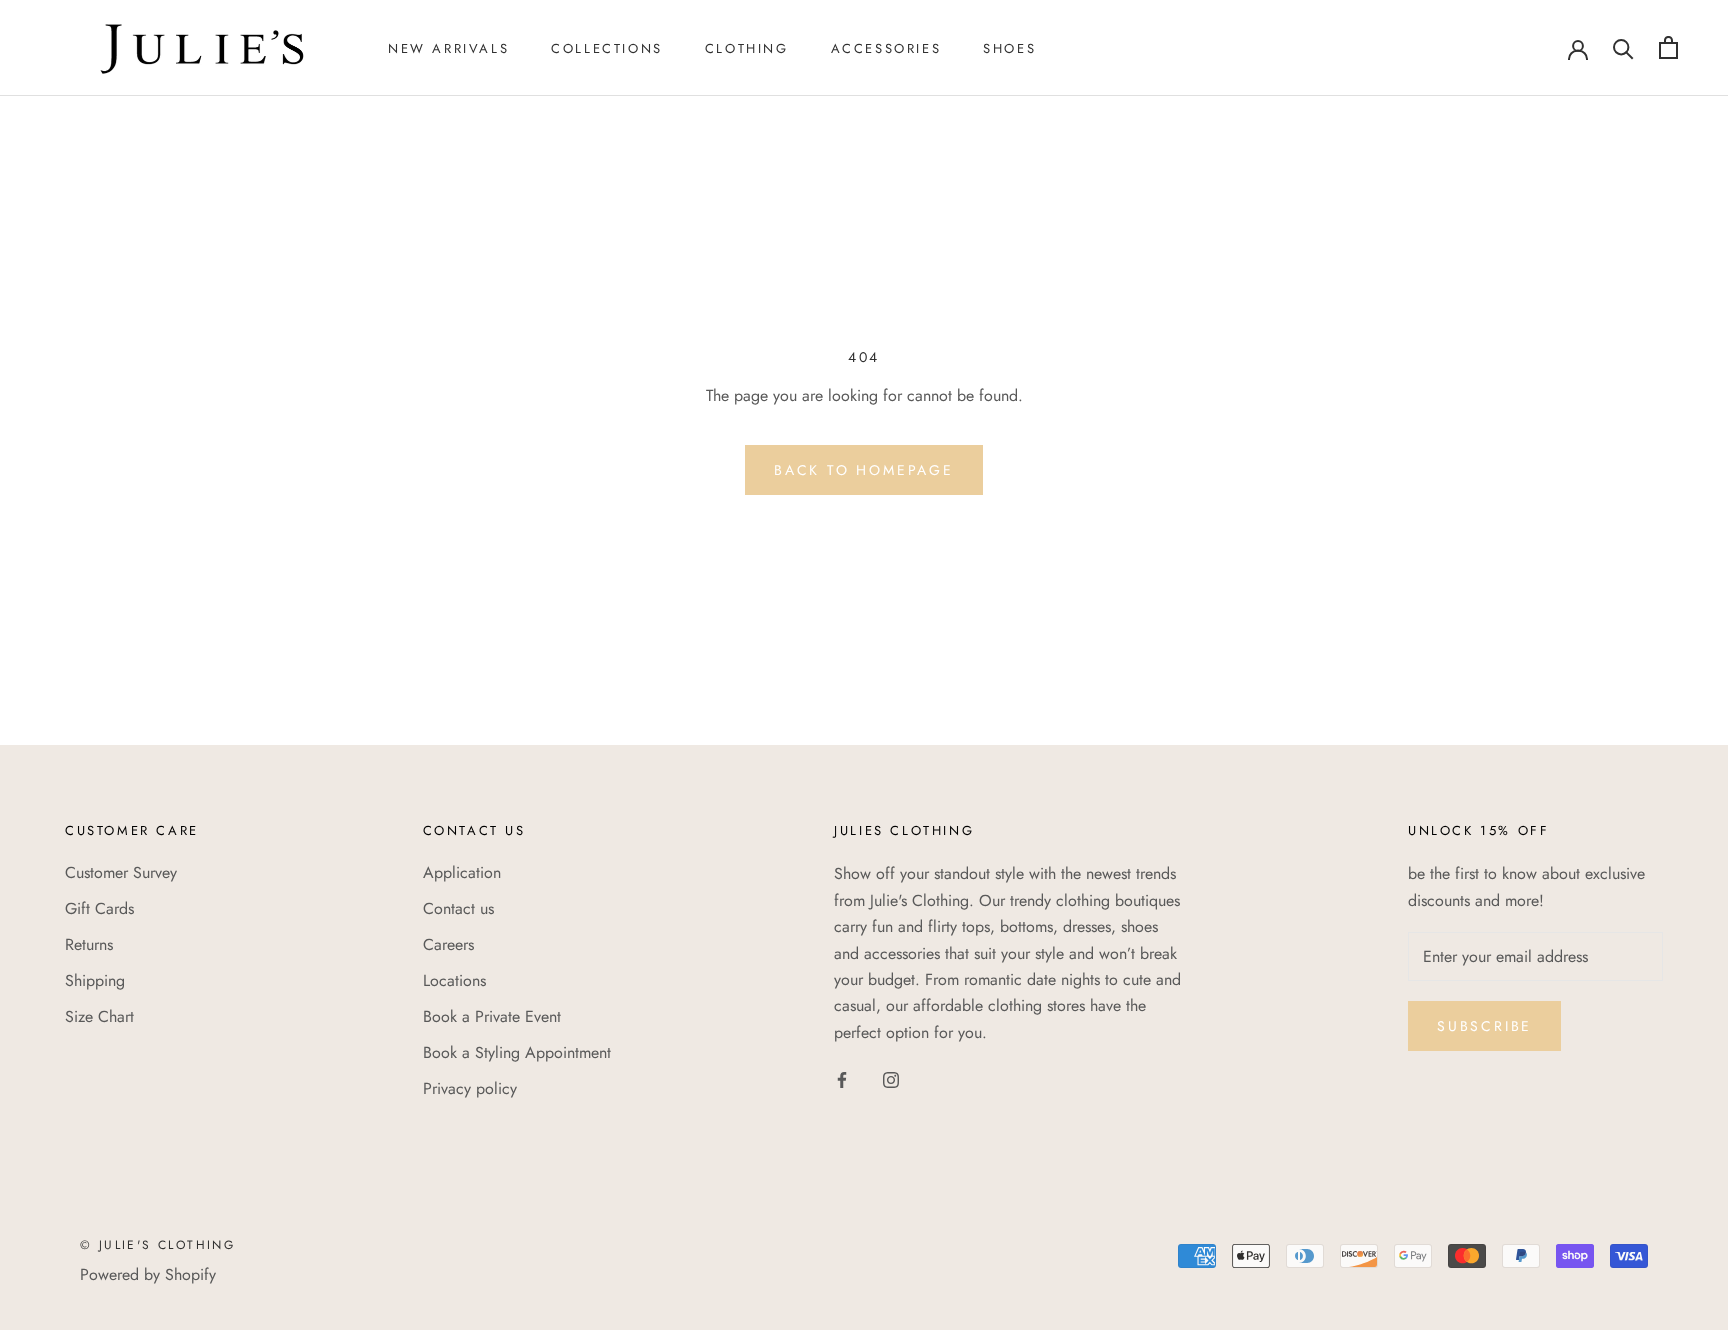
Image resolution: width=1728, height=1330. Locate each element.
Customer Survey (121, 872)
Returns (89, 944)
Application (462, 872)
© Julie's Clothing (157, 1245)
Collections (607, 48)
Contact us (458, 908)
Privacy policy (470, 1088)
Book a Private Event (492, 1016)
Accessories (886, 48)
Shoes (1009, 48)
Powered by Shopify (148, 1274)
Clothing (747, 48)
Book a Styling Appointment (517, 1052)
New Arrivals (448, 48)
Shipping (95, 980)
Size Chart (99, 1016)
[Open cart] (1668, 47)
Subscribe (1484, 1026)
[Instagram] (891, 1079)
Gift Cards (99, 908)
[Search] (1623, 47)
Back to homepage (864, 470)
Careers (448, 944)
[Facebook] (842, 1079)
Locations (454, 980)
